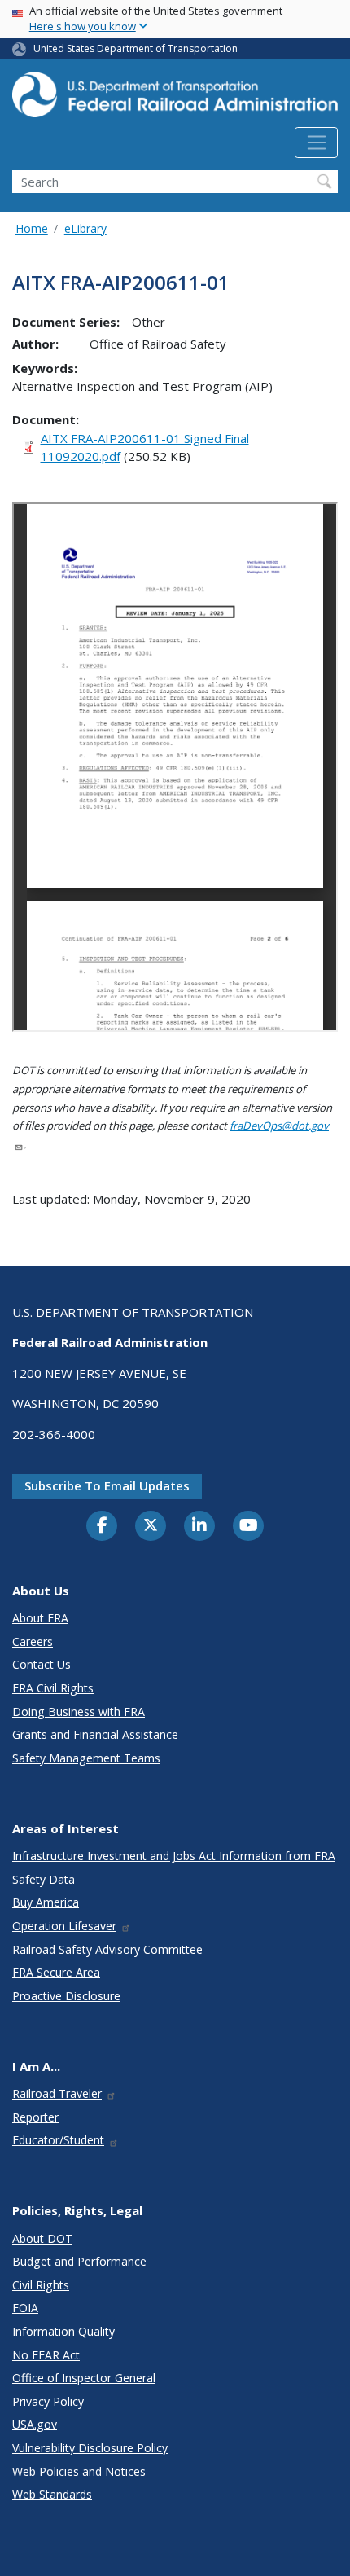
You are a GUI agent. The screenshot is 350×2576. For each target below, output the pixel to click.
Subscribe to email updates (107, 1485)
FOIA (25, 2308)
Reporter (35, 2117)
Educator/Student (58, 2140)
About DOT (42, 2238)
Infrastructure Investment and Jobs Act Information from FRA (174, 1856)
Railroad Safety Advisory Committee (107, 1949)
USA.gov (35, 2424)
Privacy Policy (48, 2401)
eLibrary (85, 228)
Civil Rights (41, 2285)
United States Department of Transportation (136, 48)
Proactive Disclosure (66, 1996)
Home (32, 228)
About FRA (40, 1618)
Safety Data (44, 1879)
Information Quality (63, 2331)
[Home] (175, 99)
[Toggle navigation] (316, 143)
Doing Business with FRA (79, 1711)
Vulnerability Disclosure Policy (90, 2448)
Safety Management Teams (86, 1758)
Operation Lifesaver (64, 1926)
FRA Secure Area (56, 1972)
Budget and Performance (79, 2261)
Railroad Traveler (57, 2093)
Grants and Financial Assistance (95, 1734)
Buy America (46, 1902)
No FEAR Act (46, 2355)
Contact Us (42, 1664)
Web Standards (52, 2494)
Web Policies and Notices (79, 2471)
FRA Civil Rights (53, 1688)
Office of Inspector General (84, 2378)
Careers (33, 1641)
